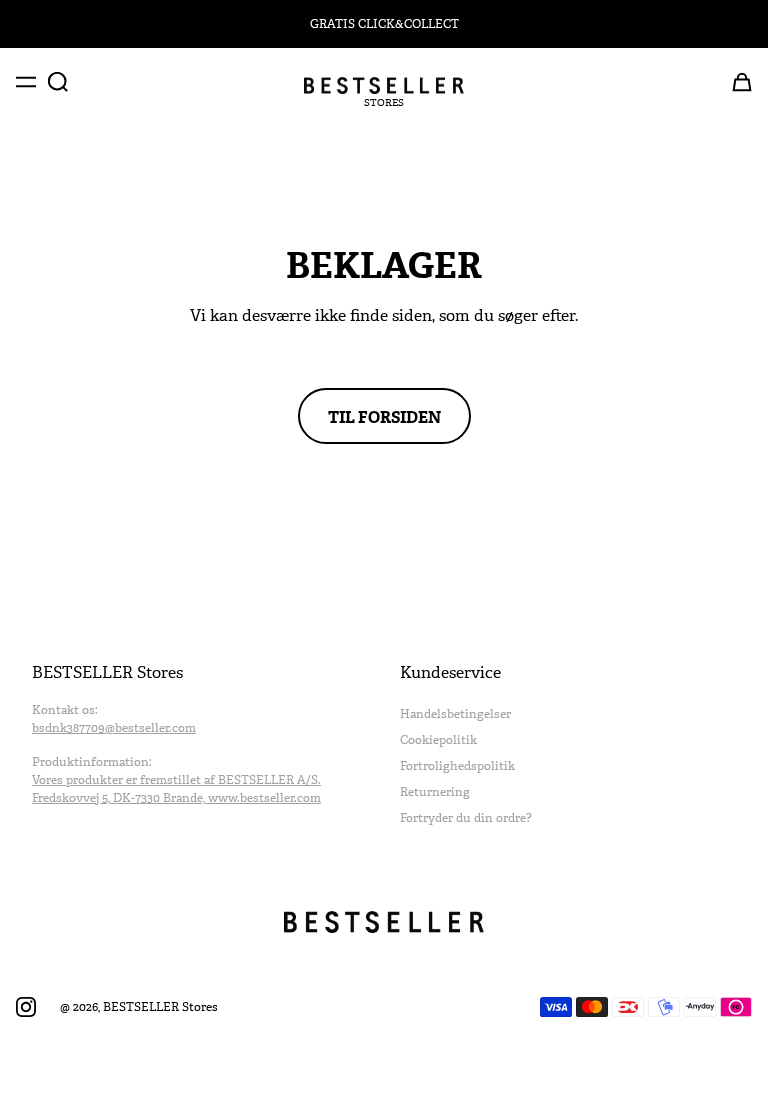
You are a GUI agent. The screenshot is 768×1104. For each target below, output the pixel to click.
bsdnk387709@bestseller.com (114, 728)
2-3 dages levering (384, 24)
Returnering (435, 792)
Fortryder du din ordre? (466, 818)
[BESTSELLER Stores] (384, 86)
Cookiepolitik (438, 740)
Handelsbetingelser (455, 714)
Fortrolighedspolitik (457, 766)
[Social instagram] (26, 1007)
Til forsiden (384, 416)
